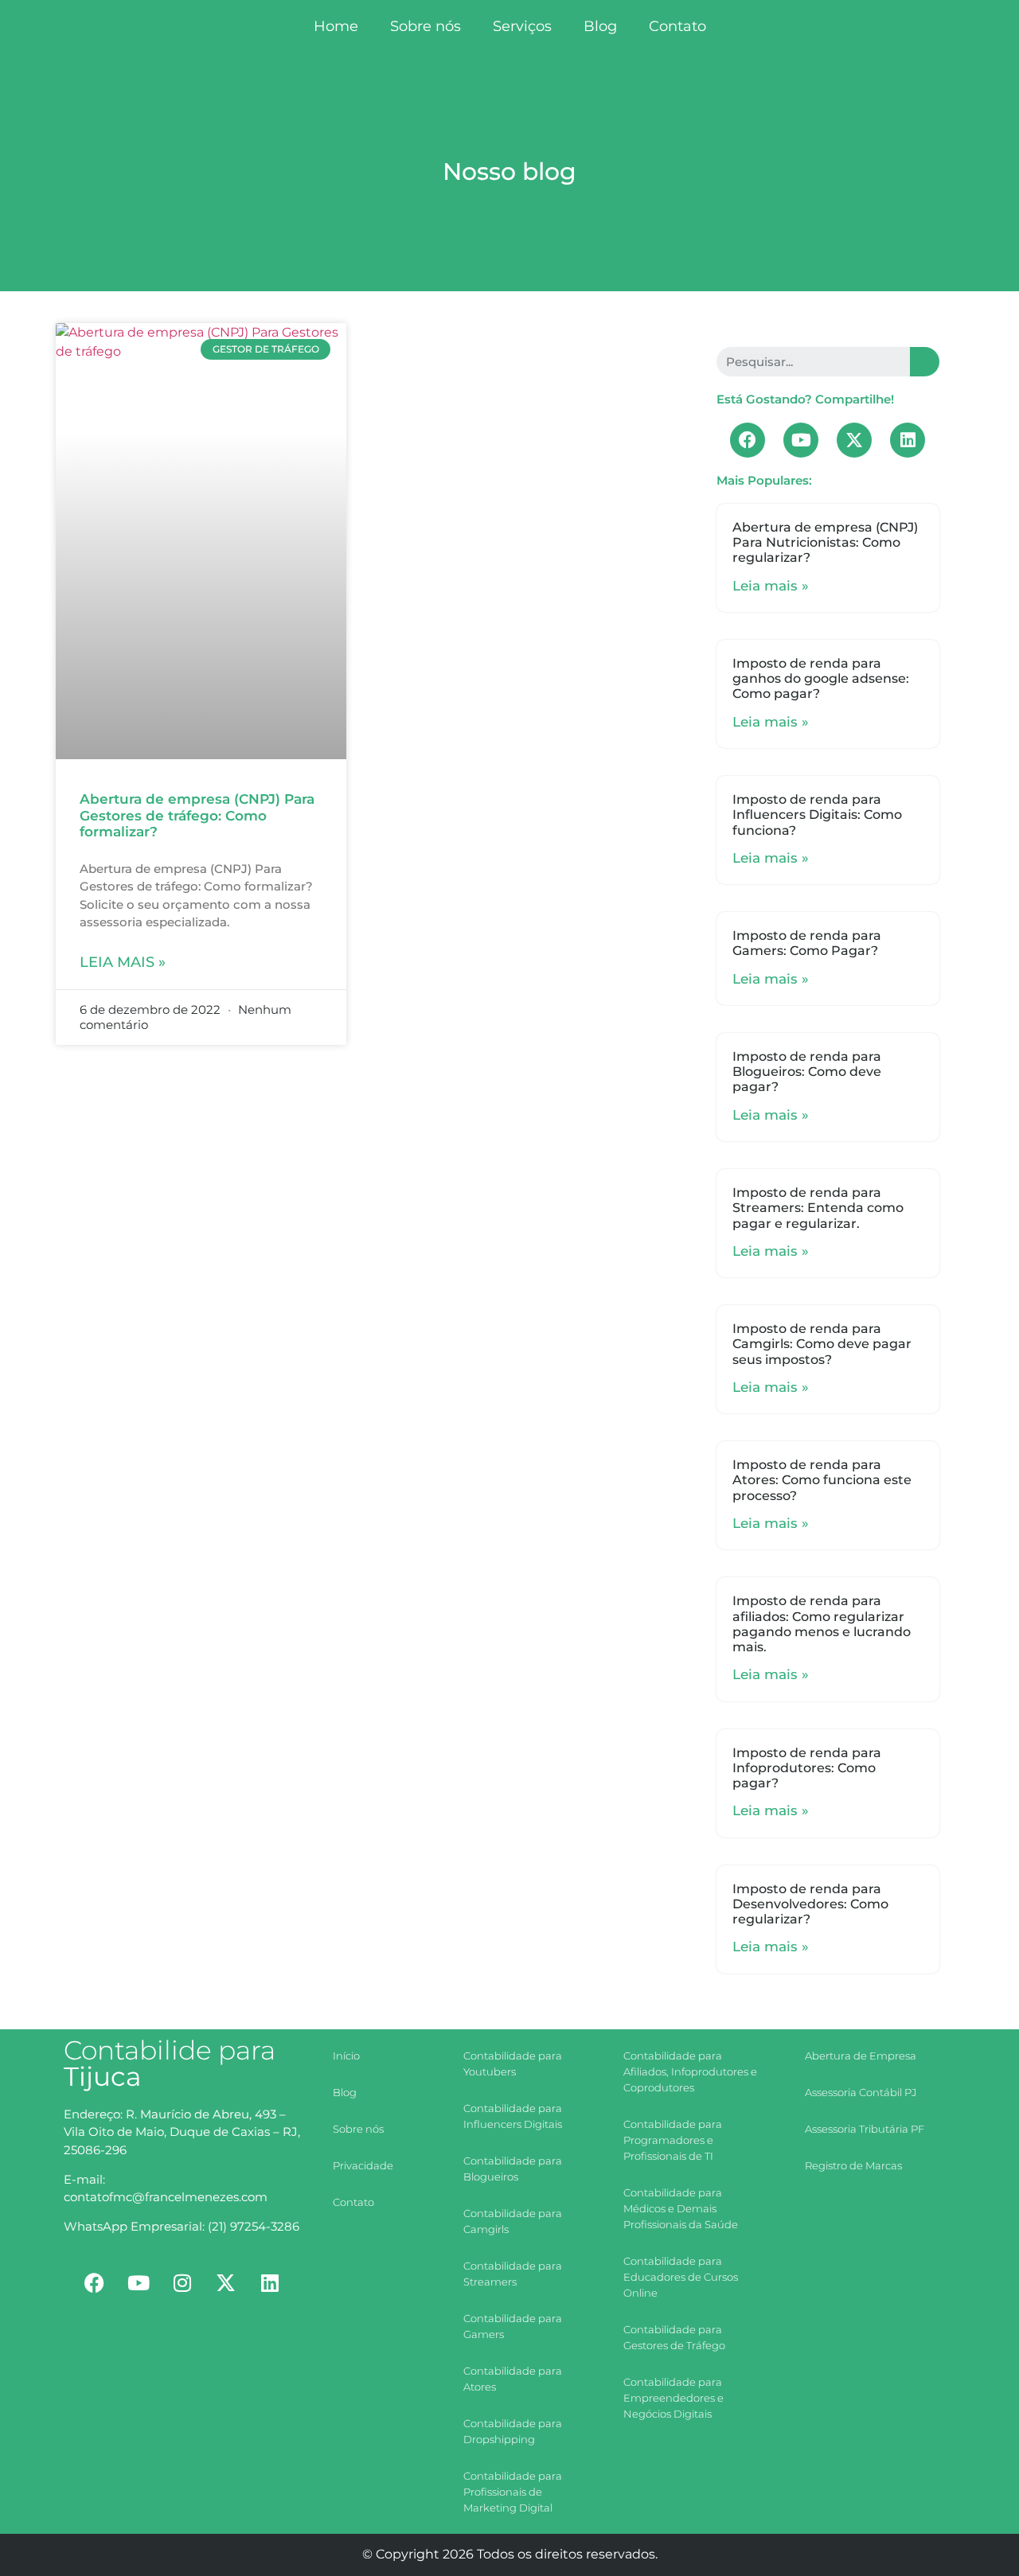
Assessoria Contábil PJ (861, 2092)
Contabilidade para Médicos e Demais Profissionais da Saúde (681, 2208)
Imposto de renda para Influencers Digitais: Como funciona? (817, 814)
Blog (600, 26)
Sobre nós (426, 26)
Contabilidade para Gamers (513, 2326)
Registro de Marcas (853, 2165)
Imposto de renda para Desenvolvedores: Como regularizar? (810, 1904)
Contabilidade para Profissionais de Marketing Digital (513, 2492)
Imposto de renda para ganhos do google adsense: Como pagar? (821, 678)
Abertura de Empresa (861, 2056)
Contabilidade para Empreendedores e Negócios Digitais (673, 2398)
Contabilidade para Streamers (513, 2274)
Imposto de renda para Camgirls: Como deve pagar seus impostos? (822, 1344)
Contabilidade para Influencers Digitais (513, 2116)
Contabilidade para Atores (513, 2379)
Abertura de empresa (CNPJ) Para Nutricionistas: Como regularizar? (825, 542)
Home (336, 26)
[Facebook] (748, 440)
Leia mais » (123, 962)
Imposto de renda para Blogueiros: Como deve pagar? (807, 1072)
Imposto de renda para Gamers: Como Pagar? (807, 943)
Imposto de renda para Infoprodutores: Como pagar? (807, 1768)
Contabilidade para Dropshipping (513, 2431)
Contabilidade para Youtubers (513, 2064)
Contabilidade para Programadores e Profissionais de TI (673, 2140)
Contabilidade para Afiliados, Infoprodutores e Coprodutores (690, 2071)
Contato (677, 26)
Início (346, 2056)
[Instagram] (182, 2283)
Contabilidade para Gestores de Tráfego (674, 2337)
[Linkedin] (908, 440)
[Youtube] (801, 440)
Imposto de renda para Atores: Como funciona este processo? (822, 1480)
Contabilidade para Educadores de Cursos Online (681, 2277)
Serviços (522, 26)
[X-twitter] (854, 440)
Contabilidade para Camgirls (513, 2221)
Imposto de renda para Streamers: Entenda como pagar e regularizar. (818, 1208)
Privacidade (363, 2165)
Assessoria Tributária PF (865, 2129)
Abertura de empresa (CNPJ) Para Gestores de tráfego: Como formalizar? (197, 815)
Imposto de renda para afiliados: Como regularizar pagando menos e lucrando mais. (822, 1624)
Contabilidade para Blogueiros (513, 2169)
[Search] (925, 362)
